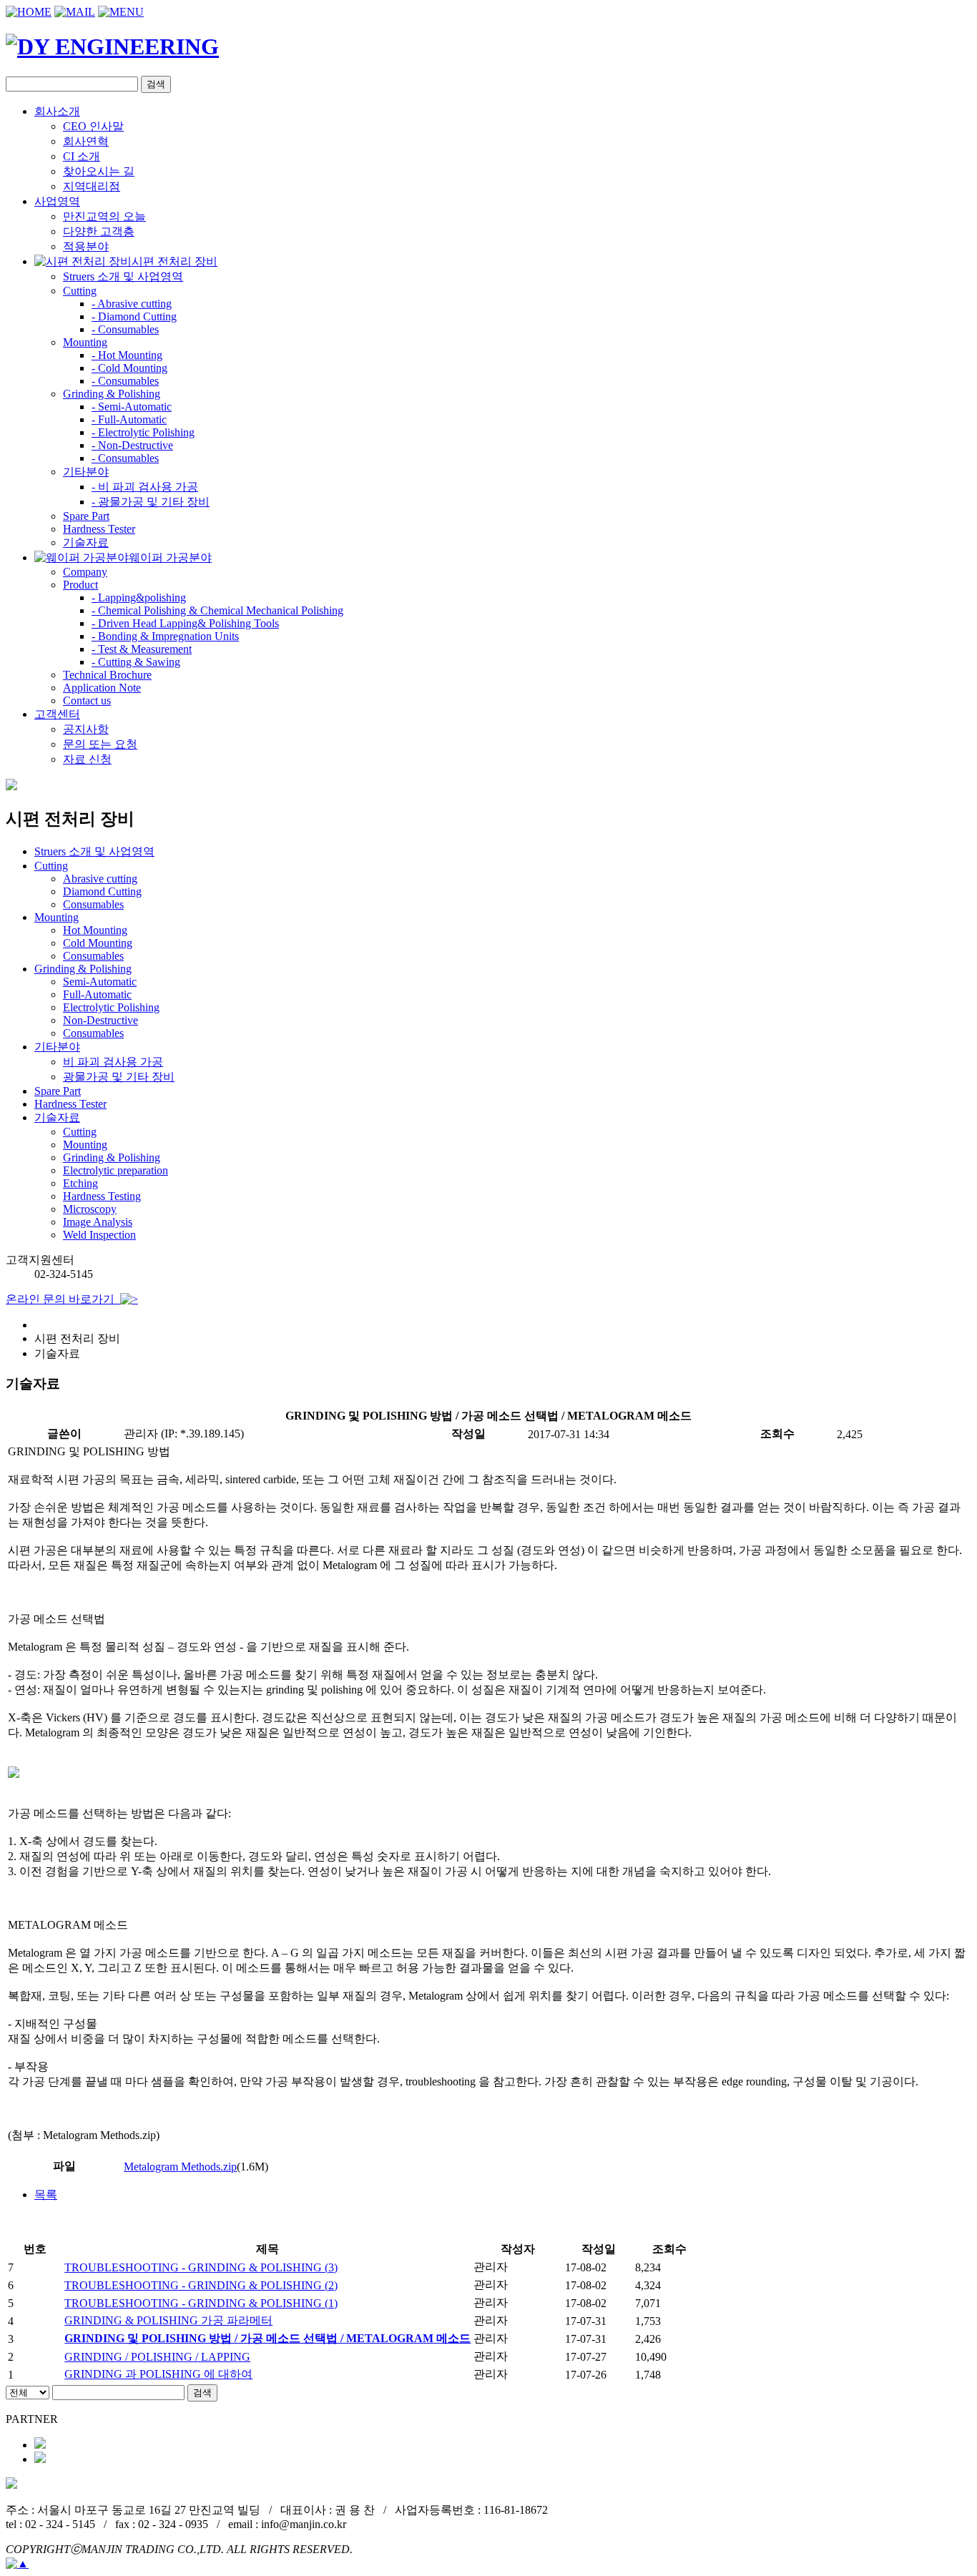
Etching (80, 1183)
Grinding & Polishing (112, 1157)
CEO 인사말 (93, 126)
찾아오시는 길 (99, 171)
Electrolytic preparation (116, 1170)
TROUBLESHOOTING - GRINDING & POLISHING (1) (201, 2303)
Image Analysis (98, 1222)
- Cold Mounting (129, 368)
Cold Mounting (98, 943)
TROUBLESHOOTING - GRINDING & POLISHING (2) (201, 2285)
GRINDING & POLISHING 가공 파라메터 (168, 2320)
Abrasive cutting (100, 879)
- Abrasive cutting (132, 304)
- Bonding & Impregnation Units (165, 636)
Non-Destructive (100, 1020)
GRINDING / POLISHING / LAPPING (157, 2357)
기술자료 (86, 542)
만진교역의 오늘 (104, 216)
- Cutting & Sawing (136, 662)
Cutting (80, 1132)
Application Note (102, 688)
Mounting (85, 1145)
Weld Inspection (99, 1235)
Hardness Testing (102, 1196)
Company (85, 572)
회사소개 (57, 111)
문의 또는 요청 (100, 744)
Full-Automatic (97, 994)
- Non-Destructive (132, 445)
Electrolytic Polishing (111, 1007)
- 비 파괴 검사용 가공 (145, 487)
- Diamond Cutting (134, 316)
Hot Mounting (95, 930)
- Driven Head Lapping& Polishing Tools (185, 623)
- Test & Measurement (142, 649)
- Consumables (125, 329)
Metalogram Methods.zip (180, 2167)
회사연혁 (86, 141)
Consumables (93, 904)
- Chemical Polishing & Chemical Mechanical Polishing (217, 610)
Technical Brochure (107, 675)
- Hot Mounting (127, 355)
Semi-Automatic (100, 982)
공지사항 (86, 729)
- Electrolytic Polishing (143, 432)
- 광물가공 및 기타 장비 (151, 502)
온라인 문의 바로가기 (63, 1299)
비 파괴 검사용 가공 (113, 1062)
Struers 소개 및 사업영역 (123, 276)
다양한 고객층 (99, 231)
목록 (46, 2194)
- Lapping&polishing (139, 598)
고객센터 (57, 714)
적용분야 (86, 246)
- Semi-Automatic (132, 407)
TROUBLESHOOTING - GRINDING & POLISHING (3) (201, 2267)
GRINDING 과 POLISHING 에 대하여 (158, 2374)
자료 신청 (87, 759)
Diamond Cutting (102, 891)
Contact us (87, 700)
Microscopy (90, 1209)
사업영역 (57, 201)
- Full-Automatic (129, 419)
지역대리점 (92, 186)
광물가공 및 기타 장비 (119, 1077)
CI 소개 (82, 156)
